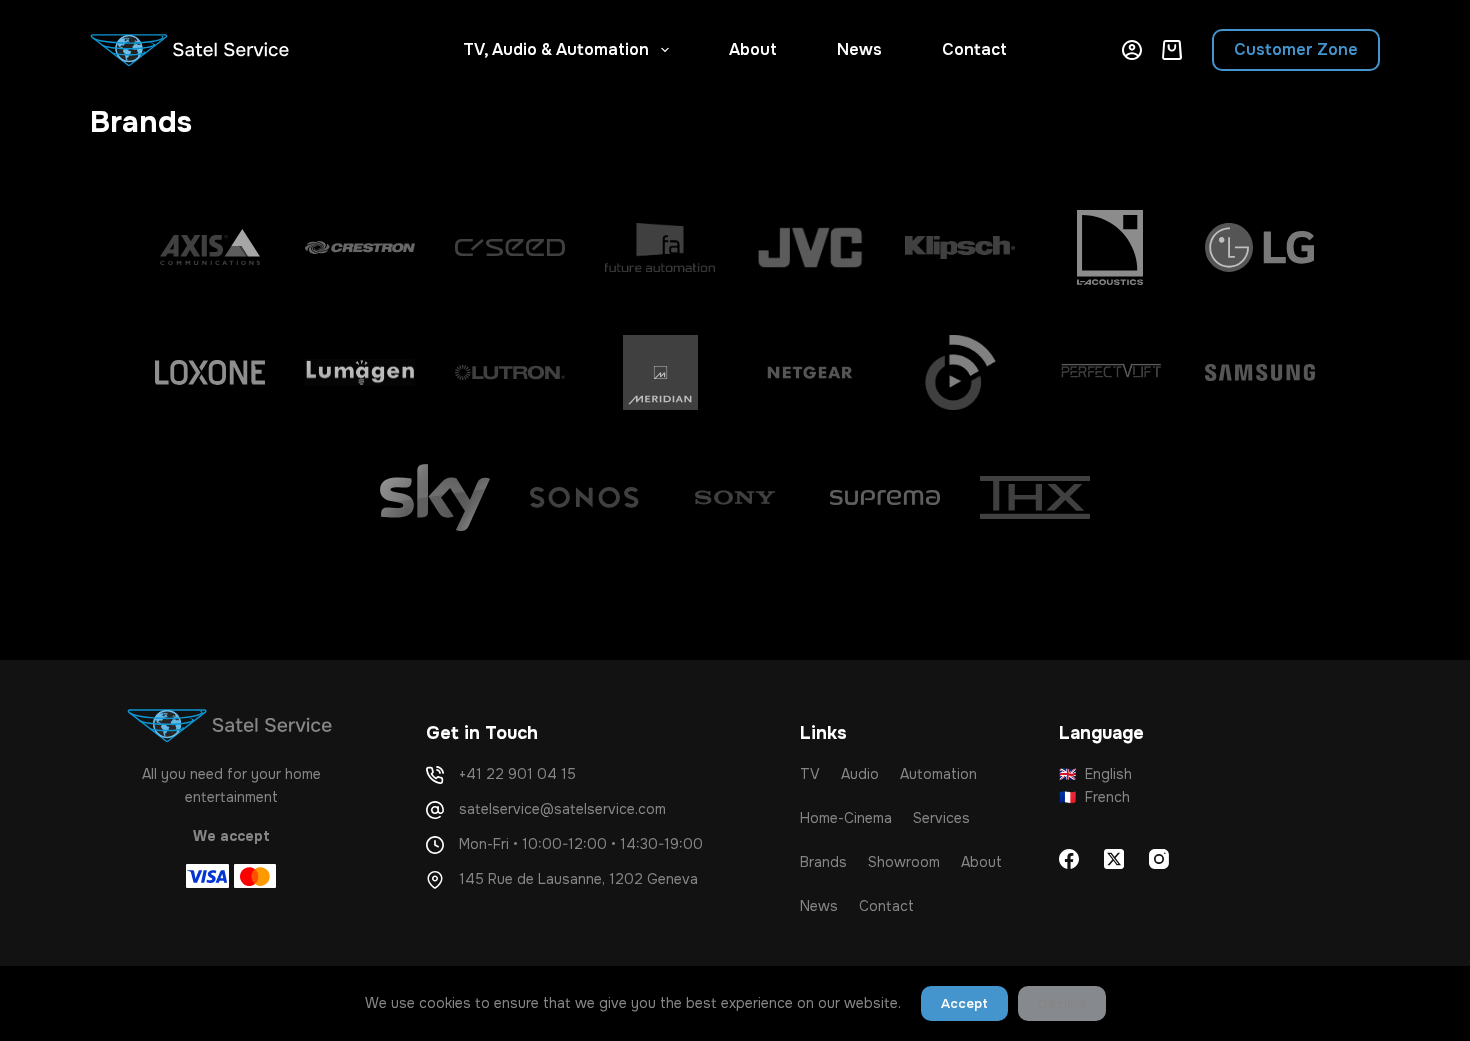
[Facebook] (1069, 859)
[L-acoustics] (1110, 247)
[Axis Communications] (210, 247)
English (1096, 774)
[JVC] (810, 247)
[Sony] (735, 497)
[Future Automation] (660, 247)
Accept (964, 1003)
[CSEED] (510, 247)
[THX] (1035, 497)
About (753, 49)
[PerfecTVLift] (1110, 372)
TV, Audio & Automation (556, 49)
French (1095, 797)
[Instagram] (1159, 859)
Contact (974, 49)
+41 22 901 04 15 (517, 774)
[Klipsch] (960, 247)
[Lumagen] (360, 372)
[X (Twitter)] (1114, 859)
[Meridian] (660, 372)
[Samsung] (1260, 372)
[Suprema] (885, 497)
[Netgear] (810, 372)
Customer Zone (1296, 49)
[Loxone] (210, 372)
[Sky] (435, 497)
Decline (1062, 1003)
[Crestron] (360, 247)
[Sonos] (585, 497)
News (859, 49)
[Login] (1132, 50)
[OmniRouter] (960, 372)
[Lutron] (510, 372)
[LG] (1260, 247)
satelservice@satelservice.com (562, 809)
